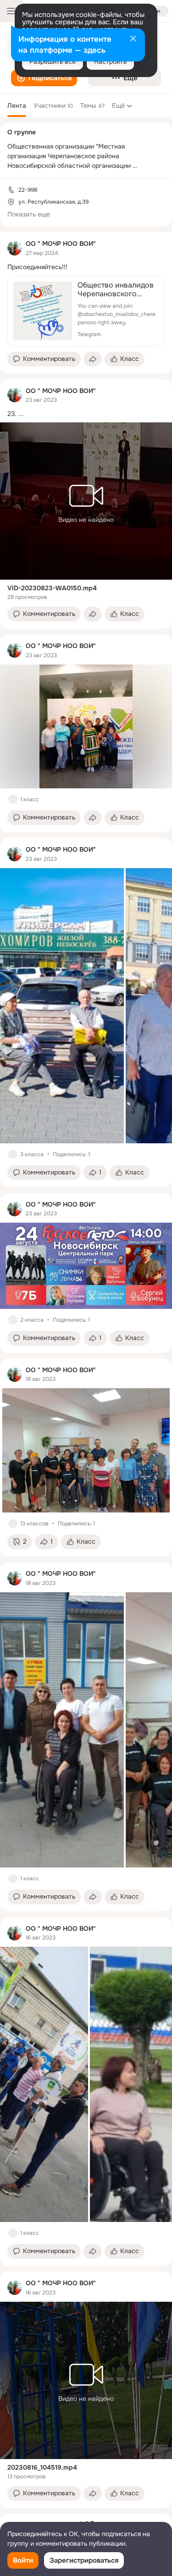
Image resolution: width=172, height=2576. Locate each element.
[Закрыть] (133, 39)
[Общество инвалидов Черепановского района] (86, 311)
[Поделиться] (93, 359)
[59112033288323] (15, 248)
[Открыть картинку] (62, 1006)
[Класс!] (13, 799)
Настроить (110, 61)
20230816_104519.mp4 (42, 2467)
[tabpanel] (86, 1370)
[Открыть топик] (86, 267)
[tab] (17, 105)
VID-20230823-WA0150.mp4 (52, 588)
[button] (44, 78)
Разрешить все (53, 61)
